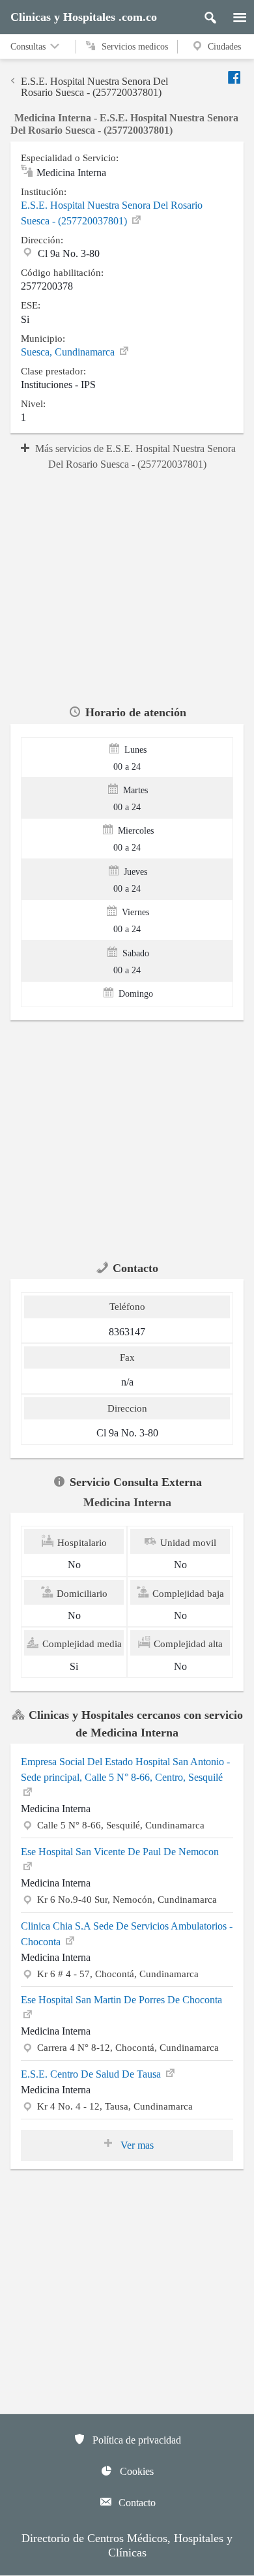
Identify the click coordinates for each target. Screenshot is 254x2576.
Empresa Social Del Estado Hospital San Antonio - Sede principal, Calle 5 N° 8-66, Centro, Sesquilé (125, 1769)
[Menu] (233, 14)
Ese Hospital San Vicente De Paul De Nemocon (120, 1852)
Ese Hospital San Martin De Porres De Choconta (121, 2000)
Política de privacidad (135, 2440)
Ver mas (136, 2145)
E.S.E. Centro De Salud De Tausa (92, 2074)
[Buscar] (205, 14)
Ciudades (224, 47)
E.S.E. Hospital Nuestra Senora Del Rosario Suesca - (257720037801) (94, 87)
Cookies (135, 2471)
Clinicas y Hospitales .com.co (84, 17)
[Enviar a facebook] (235, 77)
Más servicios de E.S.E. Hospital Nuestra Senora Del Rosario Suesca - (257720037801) (135, 456)
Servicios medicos (134, 47)
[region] (127, 586)
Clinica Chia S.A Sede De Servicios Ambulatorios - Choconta (127, 1934)
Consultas (29, 47)
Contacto (136, 2503)
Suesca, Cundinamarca (69, 352)
